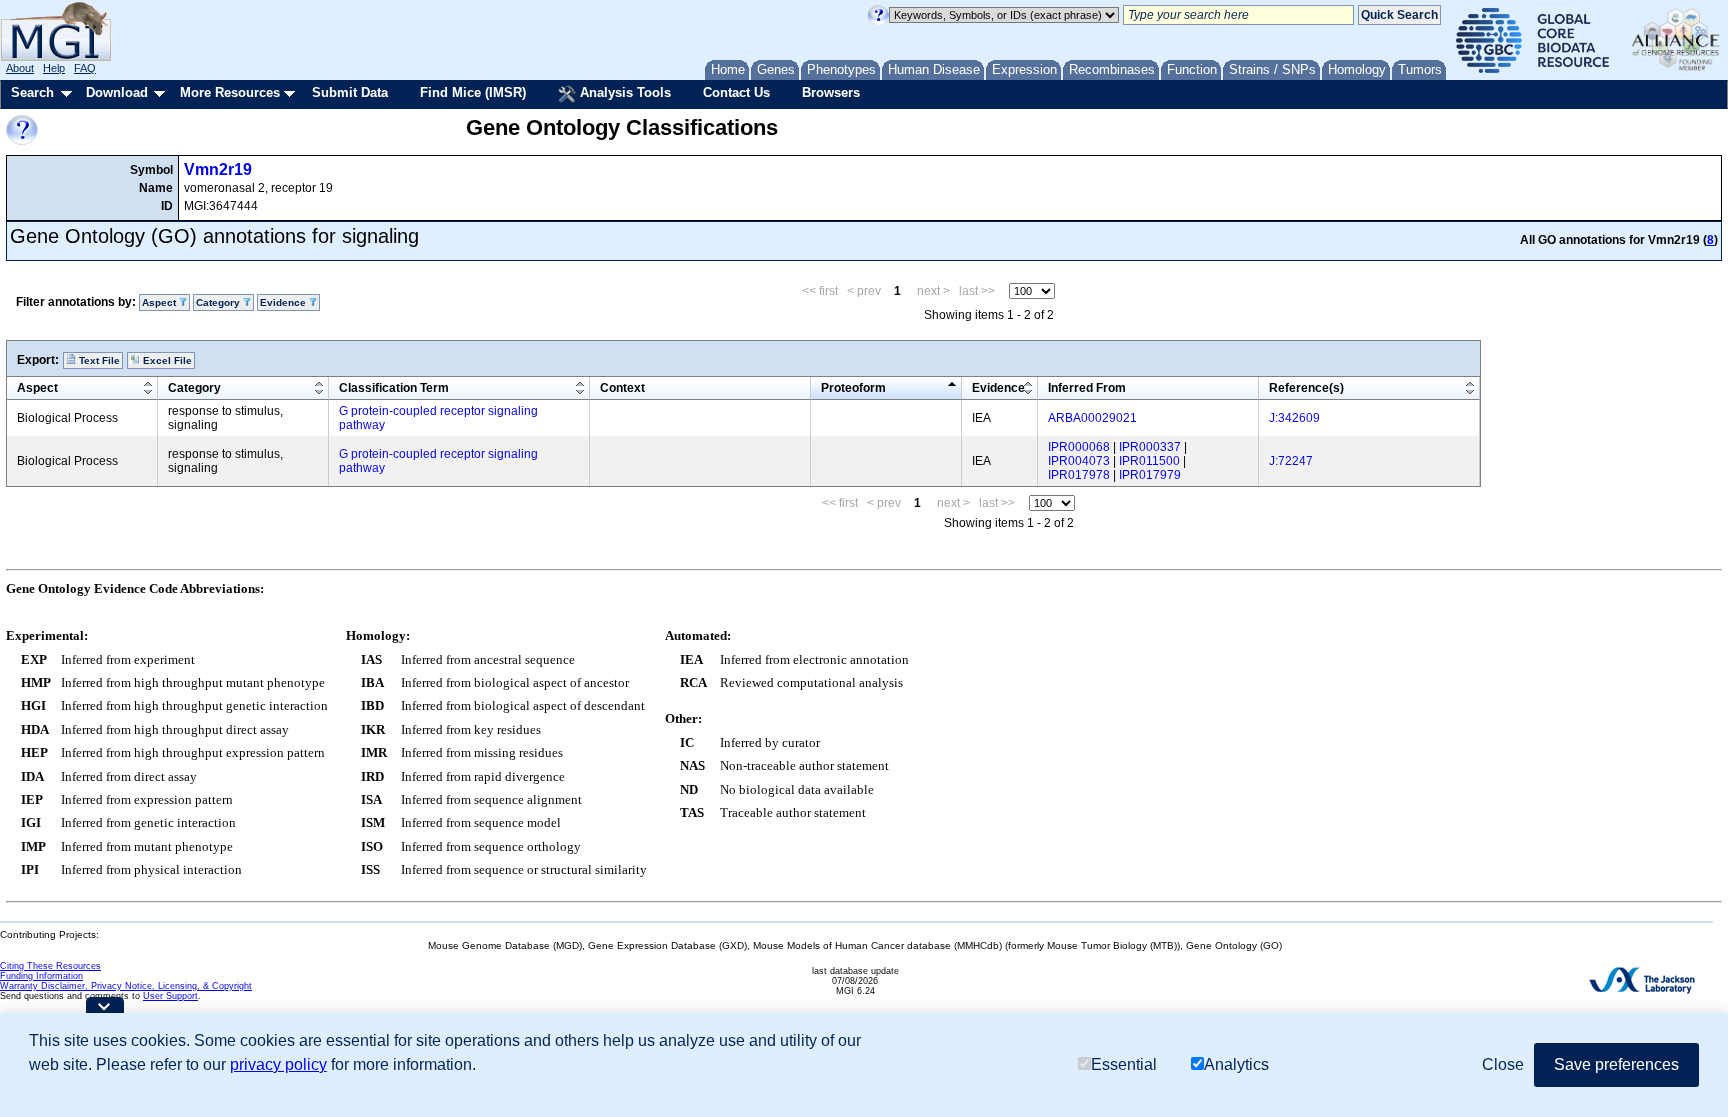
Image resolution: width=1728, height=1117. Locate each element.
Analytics (1236, 1064)
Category (194, 388)
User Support (170, 996)
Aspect (37, 388)
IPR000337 (1150, 447)
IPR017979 (1150, 475)
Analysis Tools (623, 92)
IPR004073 (1079, 461)
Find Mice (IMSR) (473, 92)
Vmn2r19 (218, 169)
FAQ (85, 68)
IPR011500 (1149, 461)
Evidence (998, 388)
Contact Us (736, 92)
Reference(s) (1306, 388)
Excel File (166, 360)
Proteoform (853, 388)
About (20, 68)
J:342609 (1294, 418)
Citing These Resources (50, 966)
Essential (1124, 1064)
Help (54, 68)
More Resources (230, 92)
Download (117, 92)
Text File (98, 360)
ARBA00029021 (1092, 418)
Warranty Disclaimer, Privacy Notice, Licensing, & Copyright (126, 986)
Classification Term (394, 388)
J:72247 (1291, 461)
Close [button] (1503, 1064)
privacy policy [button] (278, 1064)
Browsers (831, 92)
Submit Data (350, 92)
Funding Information (41, 976)
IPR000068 (1079, 447)
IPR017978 (1079, 475)
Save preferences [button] (1616, 1064)
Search (32, 92)
